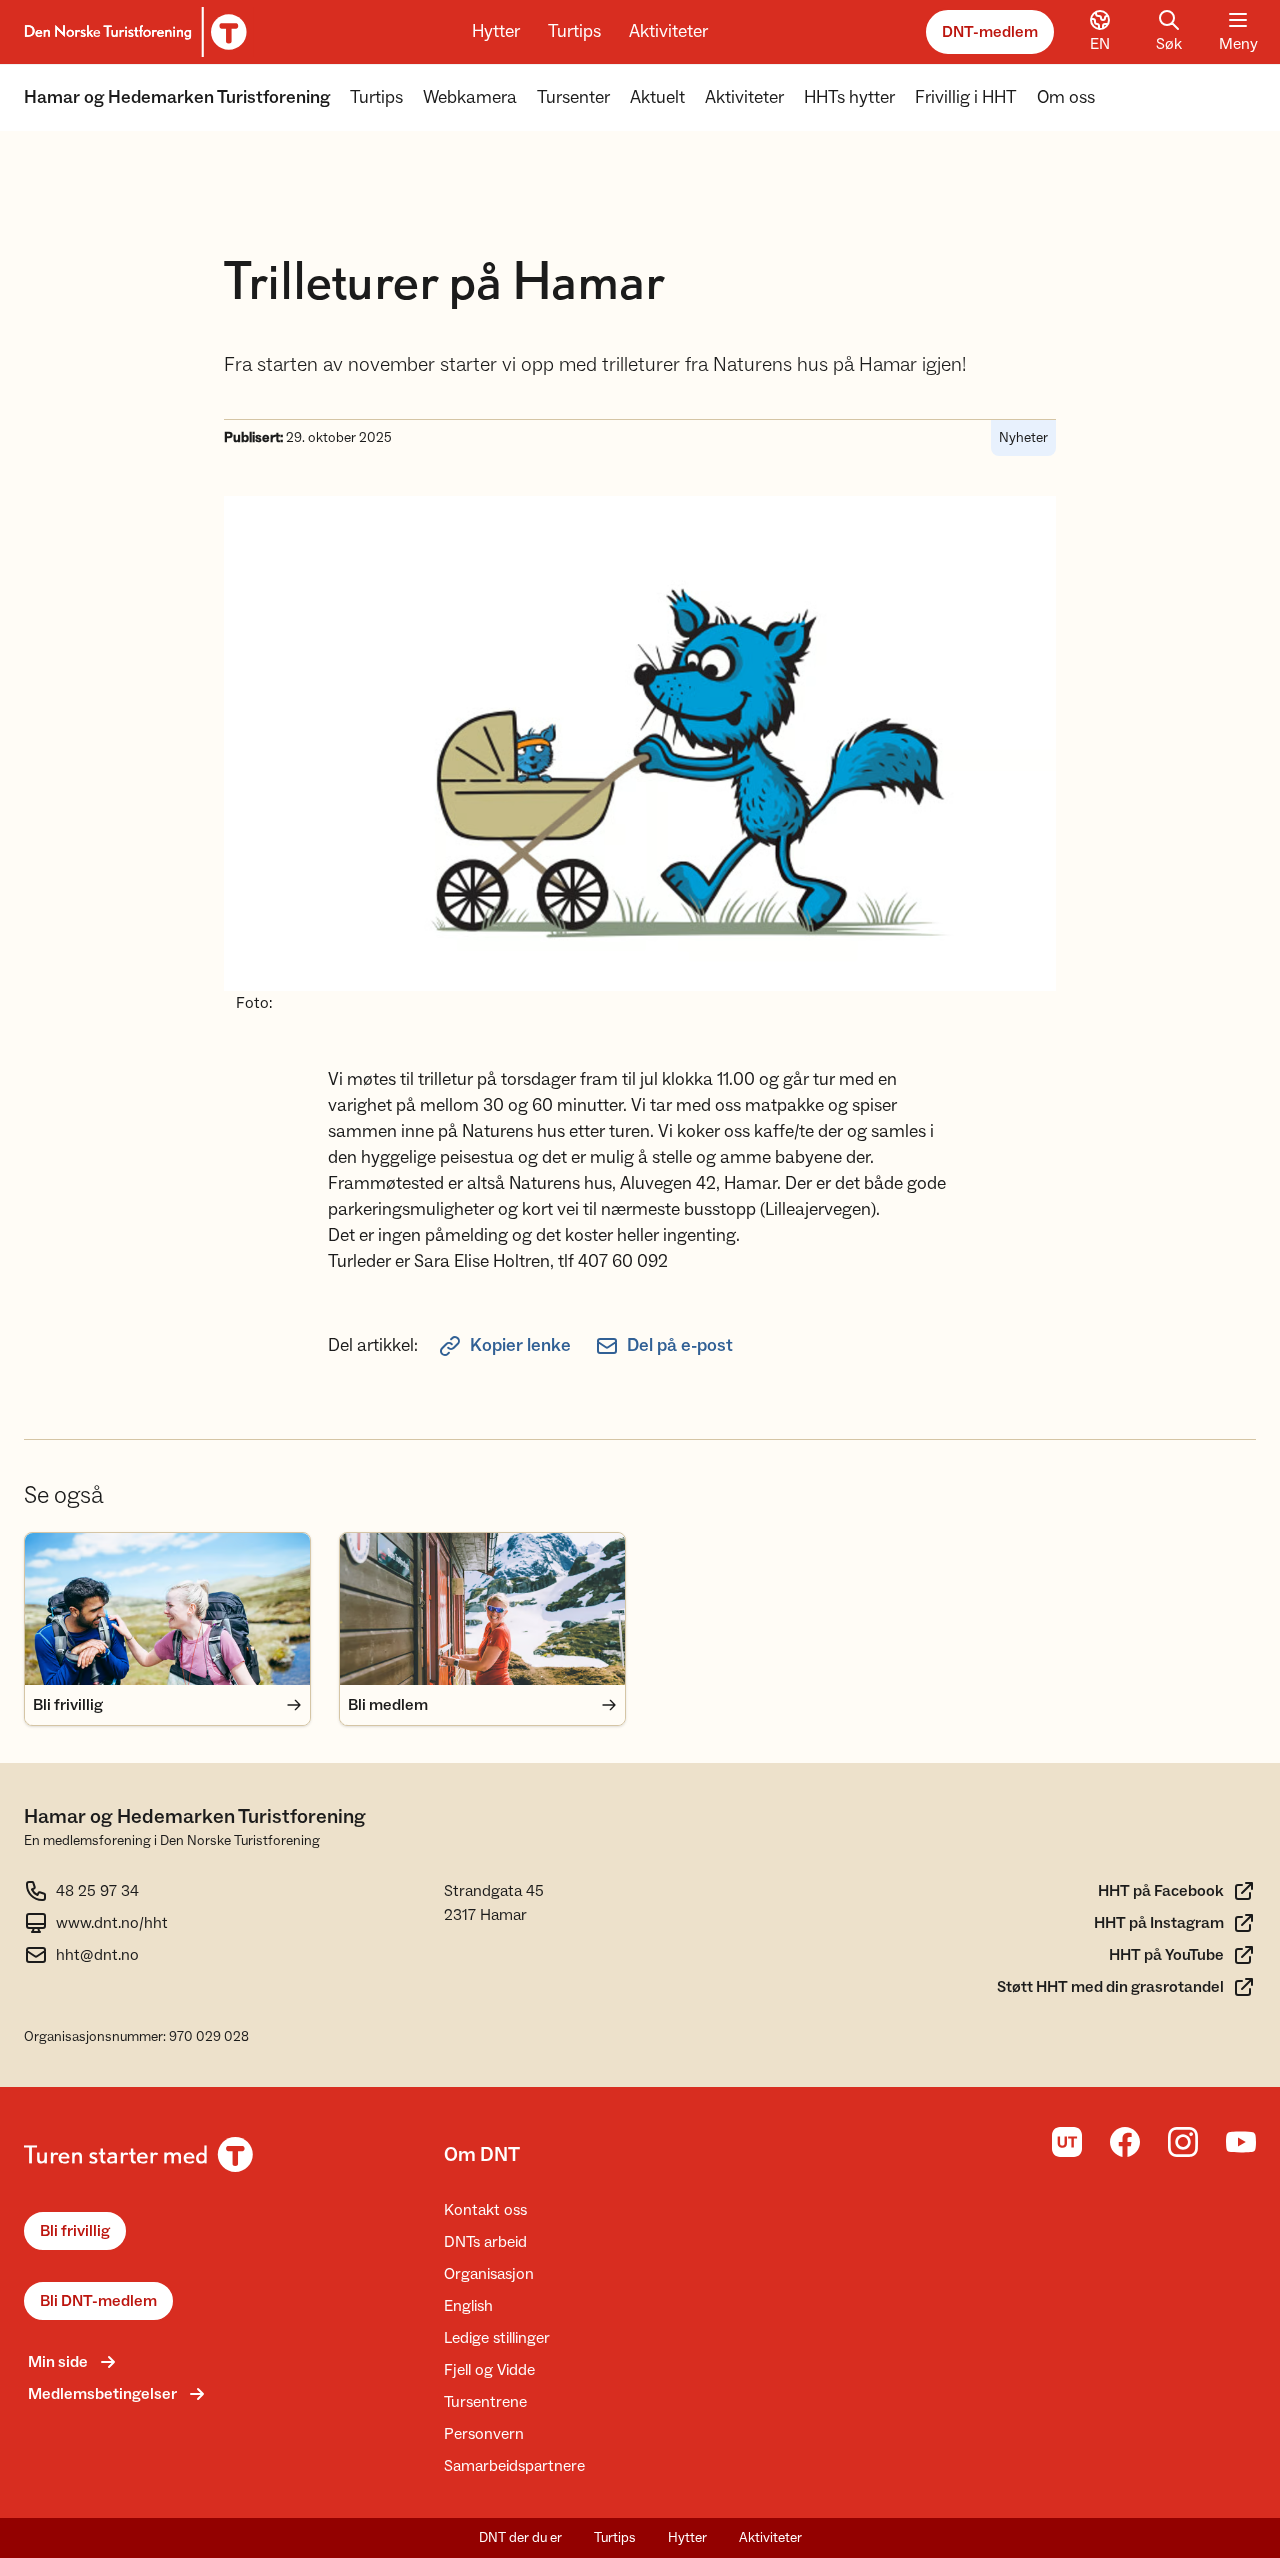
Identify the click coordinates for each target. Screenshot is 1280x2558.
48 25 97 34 (97, 1891)
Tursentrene (485, 2402)
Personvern (484, 2434)
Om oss (1066, 97)
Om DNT (482, 2155)
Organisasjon (489, 2274)
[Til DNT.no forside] (132, 32)
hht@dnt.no (97, 1955)
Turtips (574, 31)
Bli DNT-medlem (98, 2301)
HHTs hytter (849, 97)
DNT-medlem (990, 32)
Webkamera (470, 97)
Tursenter (573, 97)
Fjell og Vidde (489, 2370)
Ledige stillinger (497, 2338)
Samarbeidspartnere (514, 2466)
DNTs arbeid (485, 2242)
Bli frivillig (75, 2231)
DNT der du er (520, 2538)
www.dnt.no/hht (112, 1923)
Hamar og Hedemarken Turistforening (177, 97)
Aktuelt (657, 97)
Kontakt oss (485, 2210)
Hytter (496, 31)
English (468, 2306)
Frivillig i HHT (966, 97)
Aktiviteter (668, 31)
